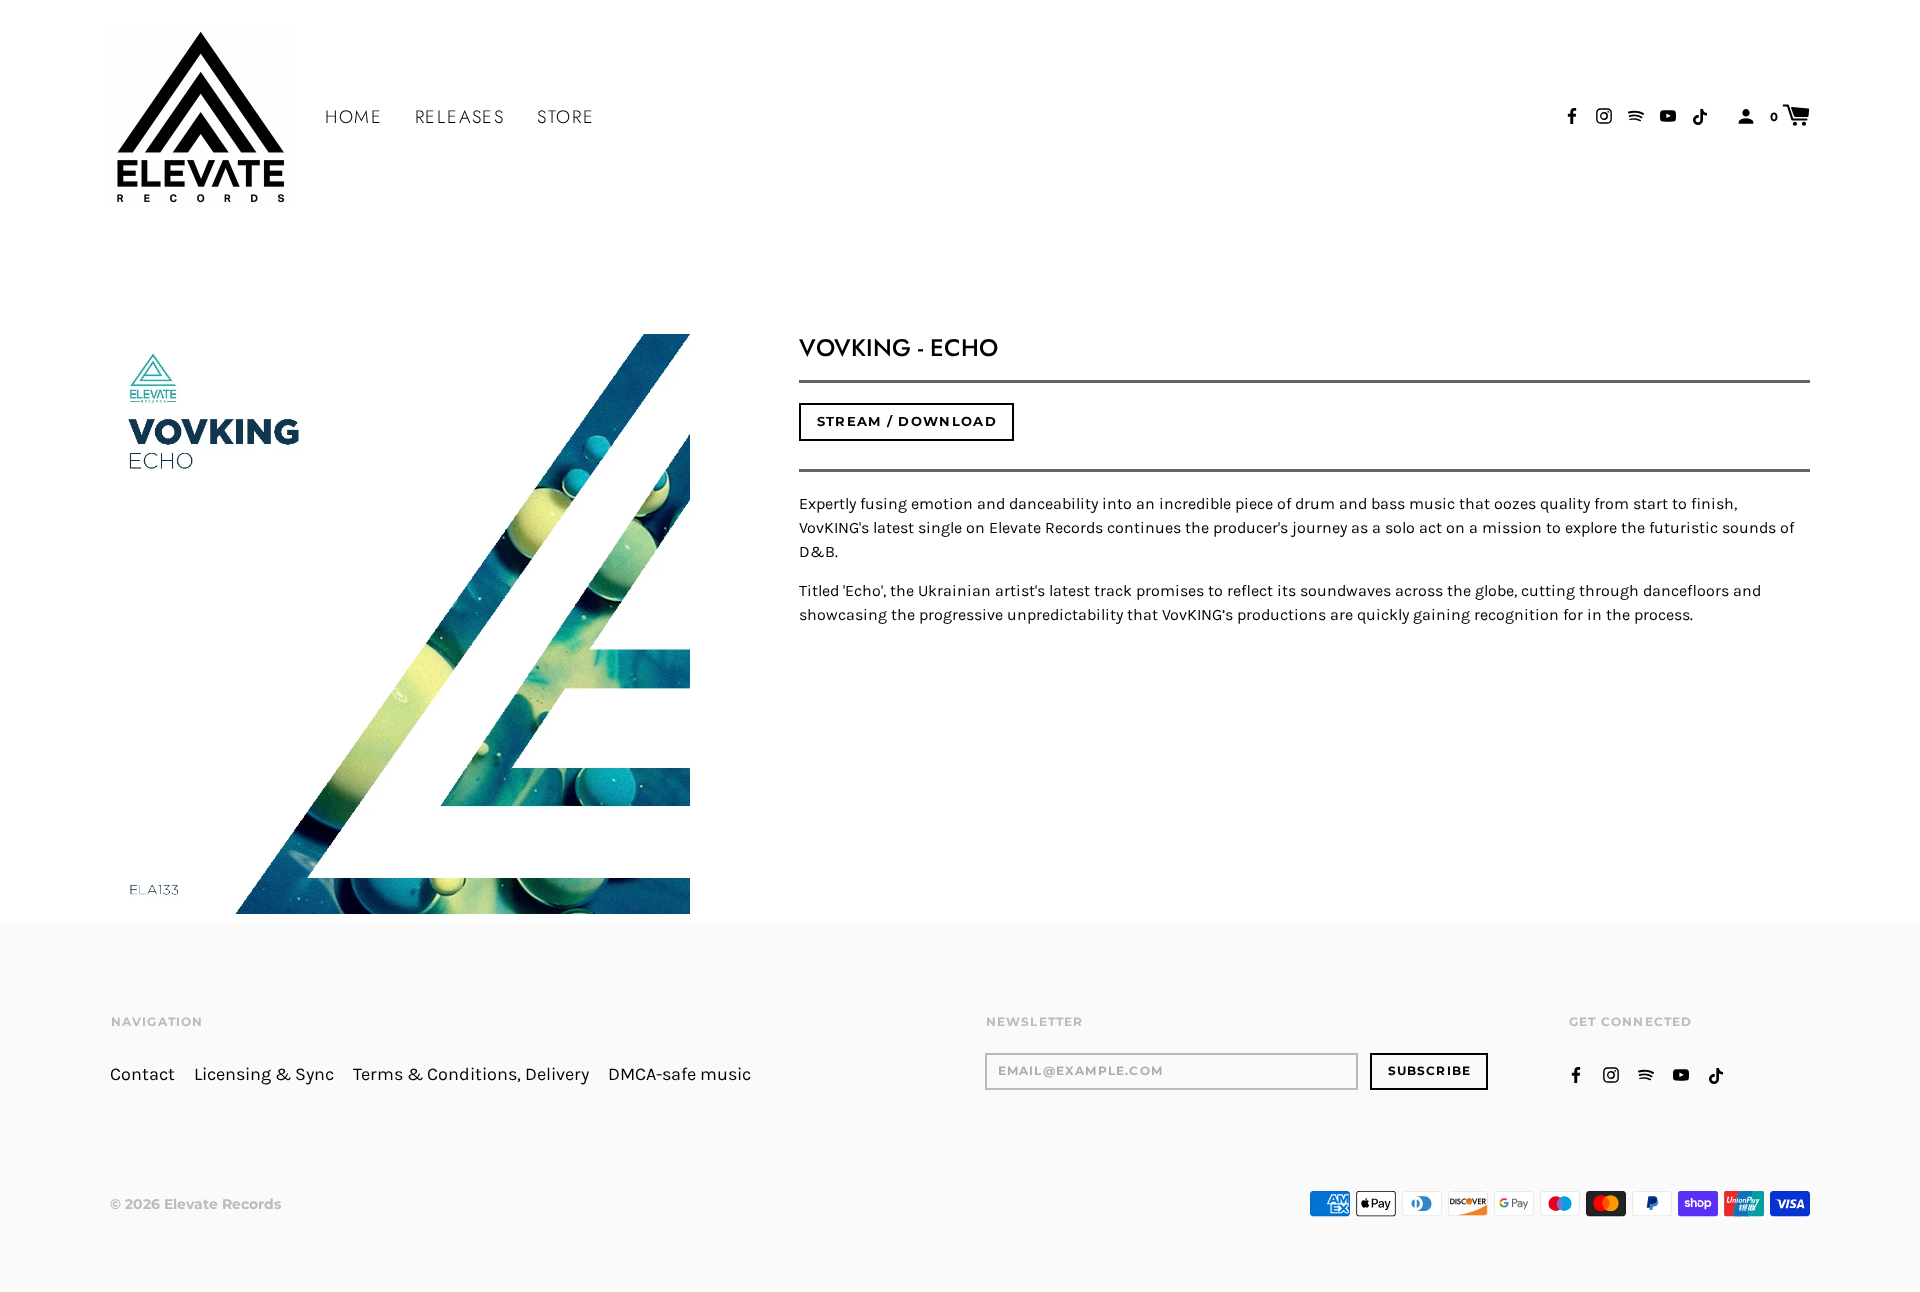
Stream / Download (907, 421)
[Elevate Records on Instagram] (1604, 114)
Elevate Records (222, 1204)
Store (566, 117)
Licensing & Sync (264, 1074)
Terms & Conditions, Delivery (471, 1074)
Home (354, 117)
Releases (460, 117)
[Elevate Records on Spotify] (1636, 114)
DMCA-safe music (679, 1074)
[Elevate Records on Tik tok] (1700, 114)
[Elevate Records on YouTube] (1668, 114)
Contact (142, 1074)
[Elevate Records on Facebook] (1572, 114)
